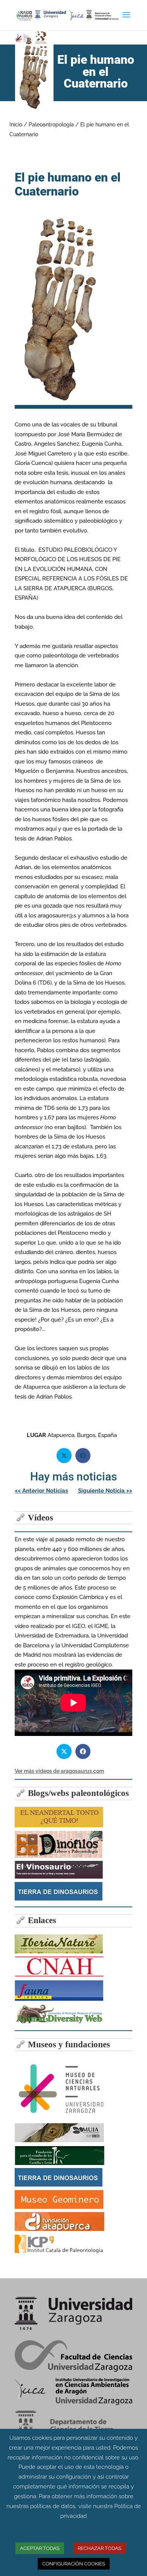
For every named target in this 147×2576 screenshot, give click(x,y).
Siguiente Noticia (105, 1491)
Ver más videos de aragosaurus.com (59, 1771)
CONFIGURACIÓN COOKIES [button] (74, 2564)
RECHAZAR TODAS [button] (100, 2548)
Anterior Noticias (41, 1491)
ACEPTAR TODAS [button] (40, 2548)
